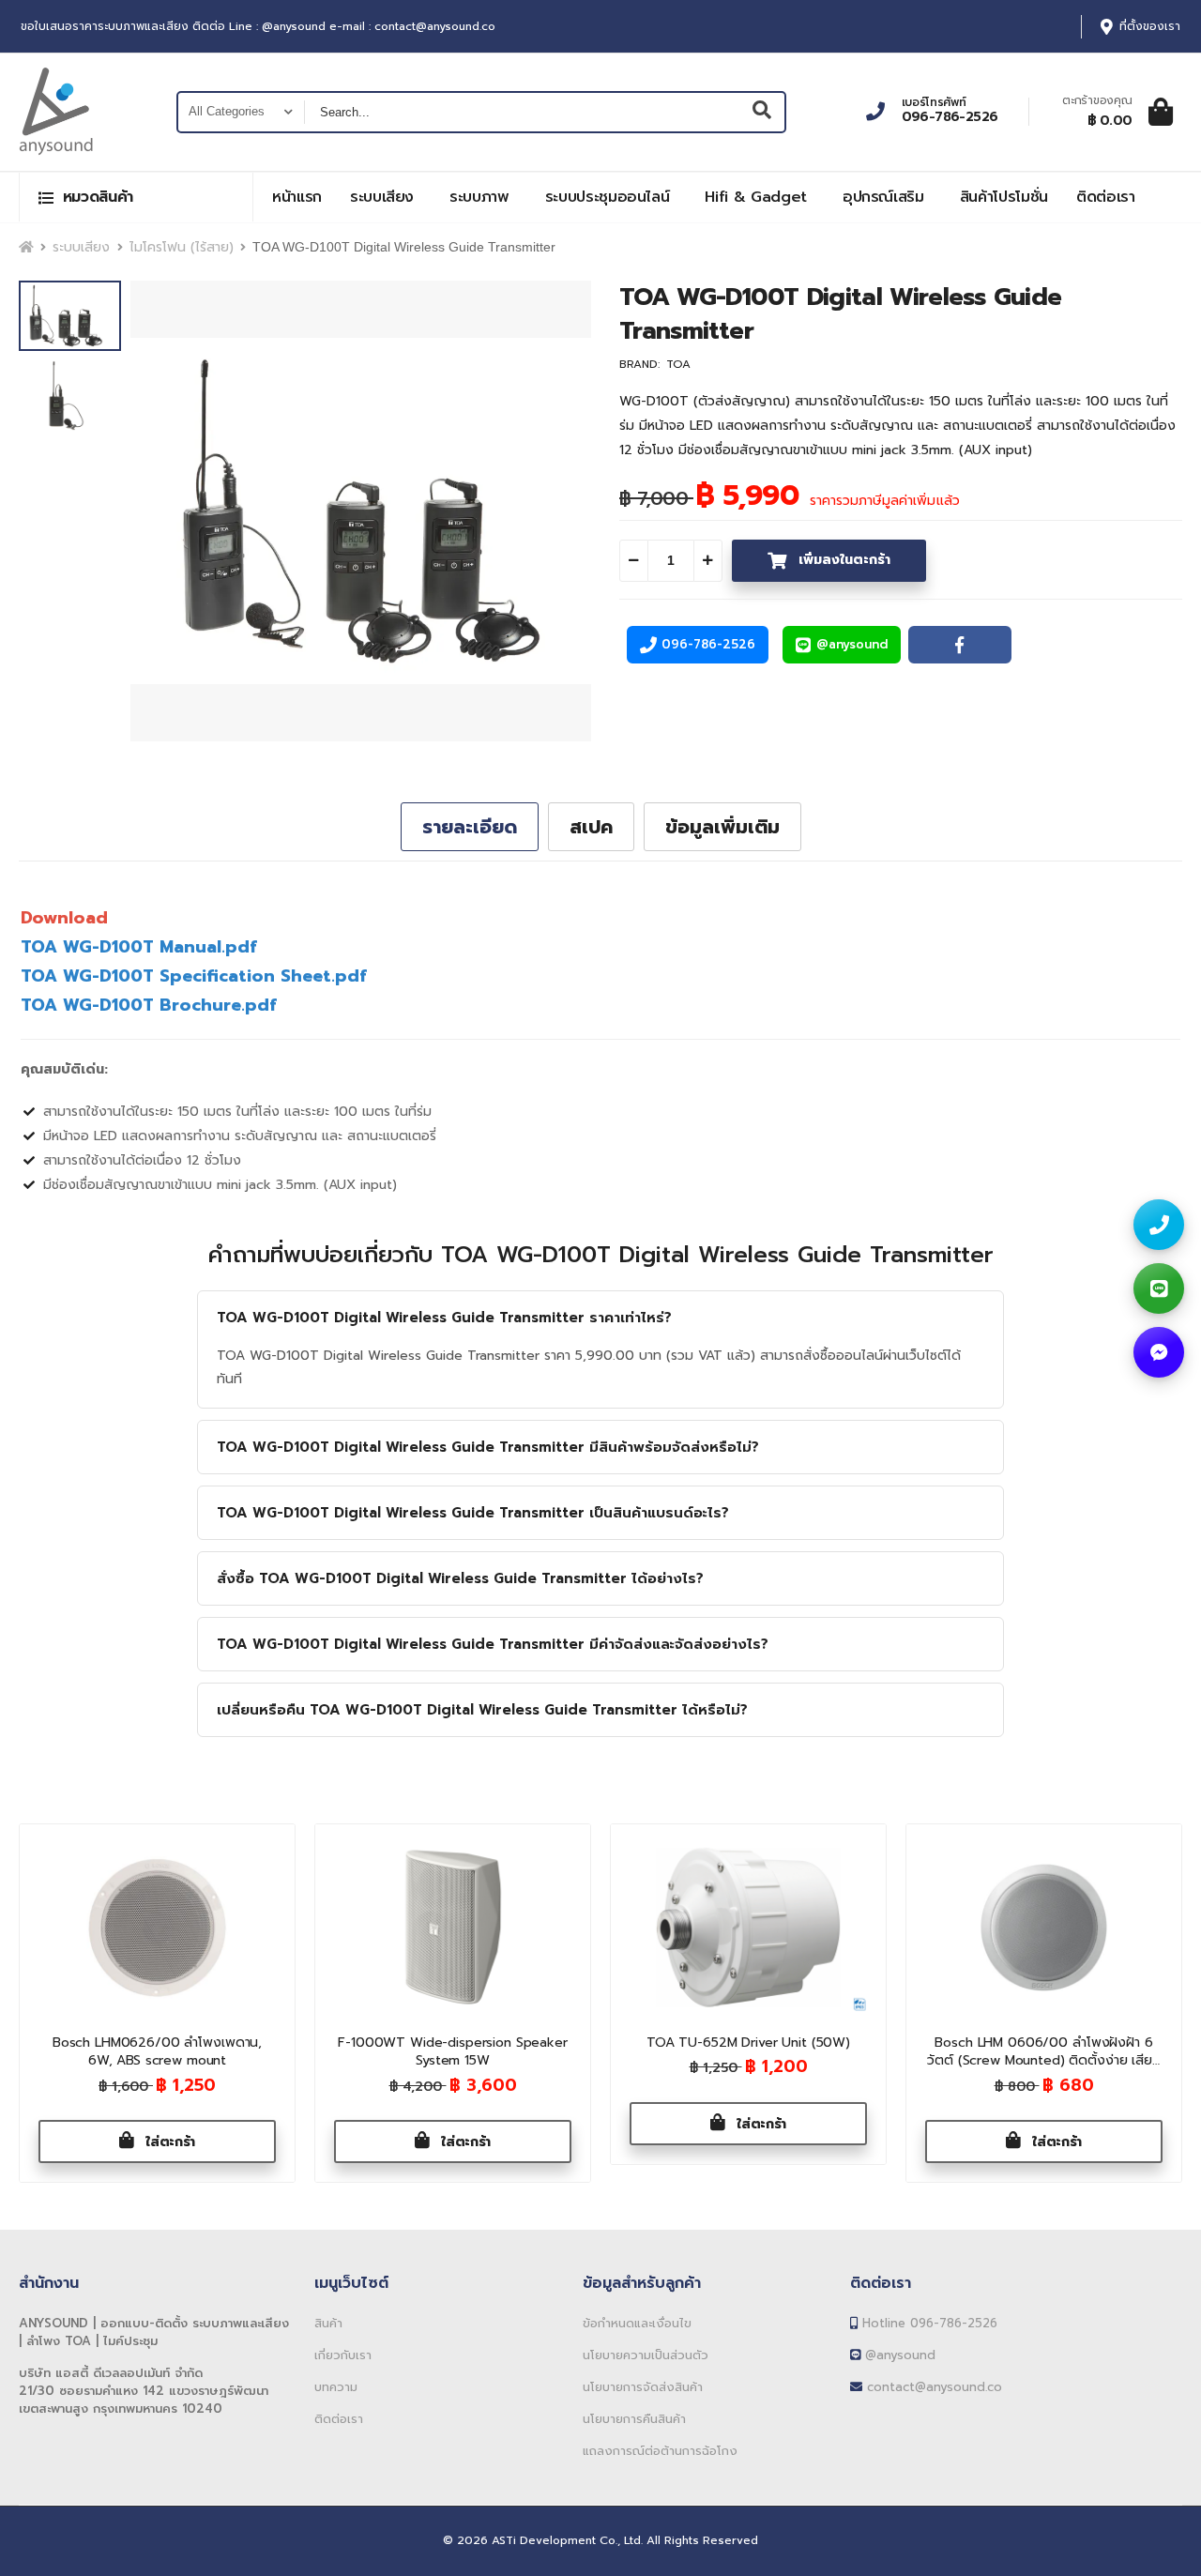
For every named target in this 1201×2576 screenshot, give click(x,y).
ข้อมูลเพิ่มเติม (722, 827)
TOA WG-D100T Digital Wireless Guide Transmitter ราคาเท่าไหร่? (444, 1318)
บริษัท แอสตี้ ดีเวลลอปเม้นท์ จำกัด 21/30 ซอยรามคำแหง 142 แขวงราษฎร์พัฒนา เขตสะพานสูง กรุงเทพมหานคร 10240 (144, 2391)
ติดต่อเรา (1106, 197)
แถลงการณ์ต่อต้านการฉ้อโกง (660, 2451)
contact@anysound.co (932, 2387)
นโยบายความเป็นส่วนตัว (646, 2355)
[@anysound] (1159, 1288)
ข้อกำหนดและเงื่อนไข (637, 2323)
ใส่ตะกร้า (168, 2142)
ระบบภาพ (479, 197)
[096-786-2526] (1159, 1225)
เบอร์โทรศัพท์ (934, 102)
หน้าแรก (297, 197)
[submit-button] (762, 112)
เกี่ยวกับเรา (343, 2355)
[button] (136, 197)
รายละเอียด (470, 827)
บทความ (336, 2387)
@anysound (898, 2355)
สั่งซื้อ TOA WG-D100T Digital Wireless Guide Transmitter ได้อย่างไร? (460, 1578)
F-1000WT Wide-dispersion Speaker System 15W (453, 2052)
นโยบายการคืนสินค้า (634, 2419)
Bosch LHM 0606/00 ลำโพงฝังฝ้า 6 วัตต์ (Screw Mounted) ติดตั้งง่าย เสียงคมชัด (1044, 2061)
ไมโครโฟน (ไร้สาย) (182, 247)
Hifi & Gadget (755, 197)
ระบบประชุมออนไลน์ (608, 197)
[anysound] (1159, 1352)
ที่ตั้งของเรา (1150, 27)
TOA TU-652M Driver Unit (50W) (748, 2043)
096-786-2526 (950, 117)
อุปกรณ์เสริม (883, 197)
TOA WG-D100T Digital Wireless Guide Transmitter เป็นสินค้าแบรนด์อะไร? (473, 1513)
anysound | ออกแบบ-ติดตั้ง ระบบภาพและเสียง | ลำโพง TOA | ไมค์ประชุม (154, 2332)
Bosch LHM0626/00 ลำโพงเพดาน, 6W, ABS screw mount (157, 2052)
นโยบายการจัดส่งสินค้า (643, 2387)
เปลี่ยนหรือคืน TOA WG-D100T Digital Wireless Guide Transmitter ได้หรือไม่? (482, 1710)
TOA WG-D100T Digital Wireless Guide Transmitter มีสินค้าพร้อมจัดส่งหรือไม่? (488, 1447)
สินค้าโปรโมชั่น (1004, 197)
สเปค (591, 827)
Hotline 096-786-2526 (927, 2323)
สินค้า (328, 2323)
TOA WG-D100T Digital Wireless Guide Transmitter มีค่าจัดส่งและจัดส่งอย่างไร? (493, 1644)
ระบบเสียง (382, 197)
